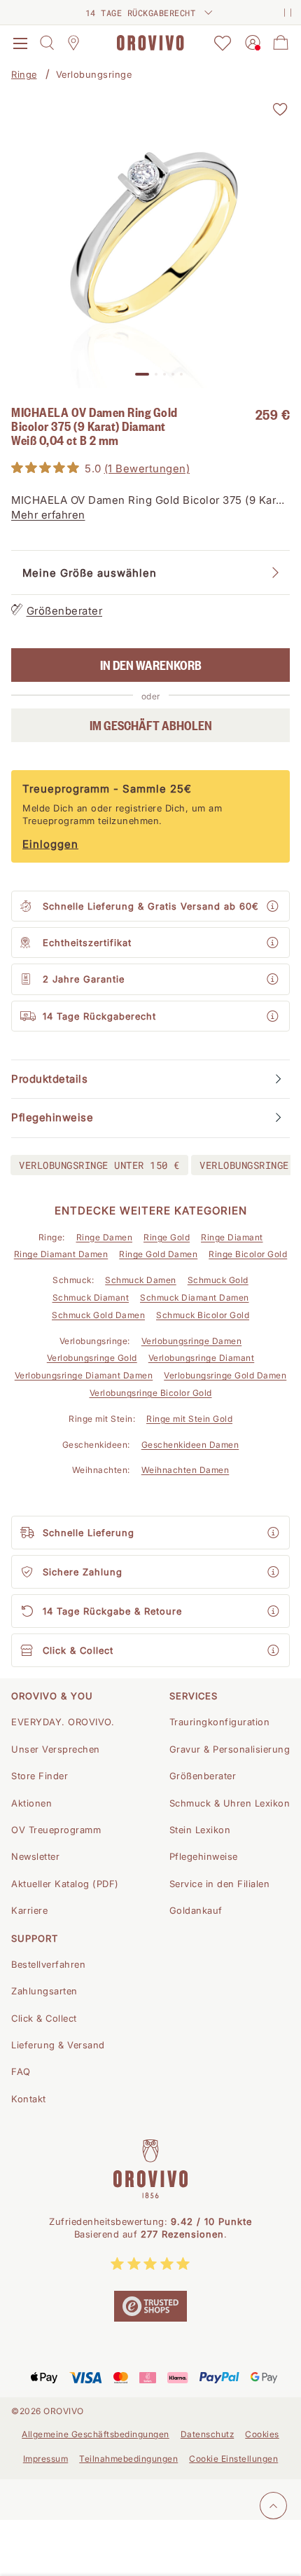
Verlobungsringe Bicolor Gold (151, 1393)
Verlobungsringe (94, 74)
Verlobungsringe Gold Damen (225, 1375)
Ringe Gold (167, 1237)
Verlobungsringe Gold (92, 1358)
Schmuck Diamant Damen (195, 1297)
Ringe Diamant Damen (61, 1254)
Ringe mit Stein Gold (189, 1419)
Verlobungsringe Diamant (202, 1358)
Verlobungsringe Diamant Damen (84, 1375)
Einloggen (50, 844)
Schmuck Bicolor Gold (203, 1315)
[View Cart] (281, 43)
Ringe (24, 74)
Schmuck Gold (218, 1280)
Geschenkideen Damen (190, 1445)
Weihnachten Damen (185, 1470)
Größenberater (65, 611)
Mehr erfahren (48, 515)
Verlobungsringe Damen (192, 1341)
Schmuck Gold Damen (98, 1315)
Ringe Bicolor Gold (248, 1254)
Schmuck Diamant (91, 1297)
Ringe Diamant (232, 1237)
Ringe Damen (105, 1237)
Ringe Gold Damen (158, 1254)
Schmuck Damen (141, 1280)
